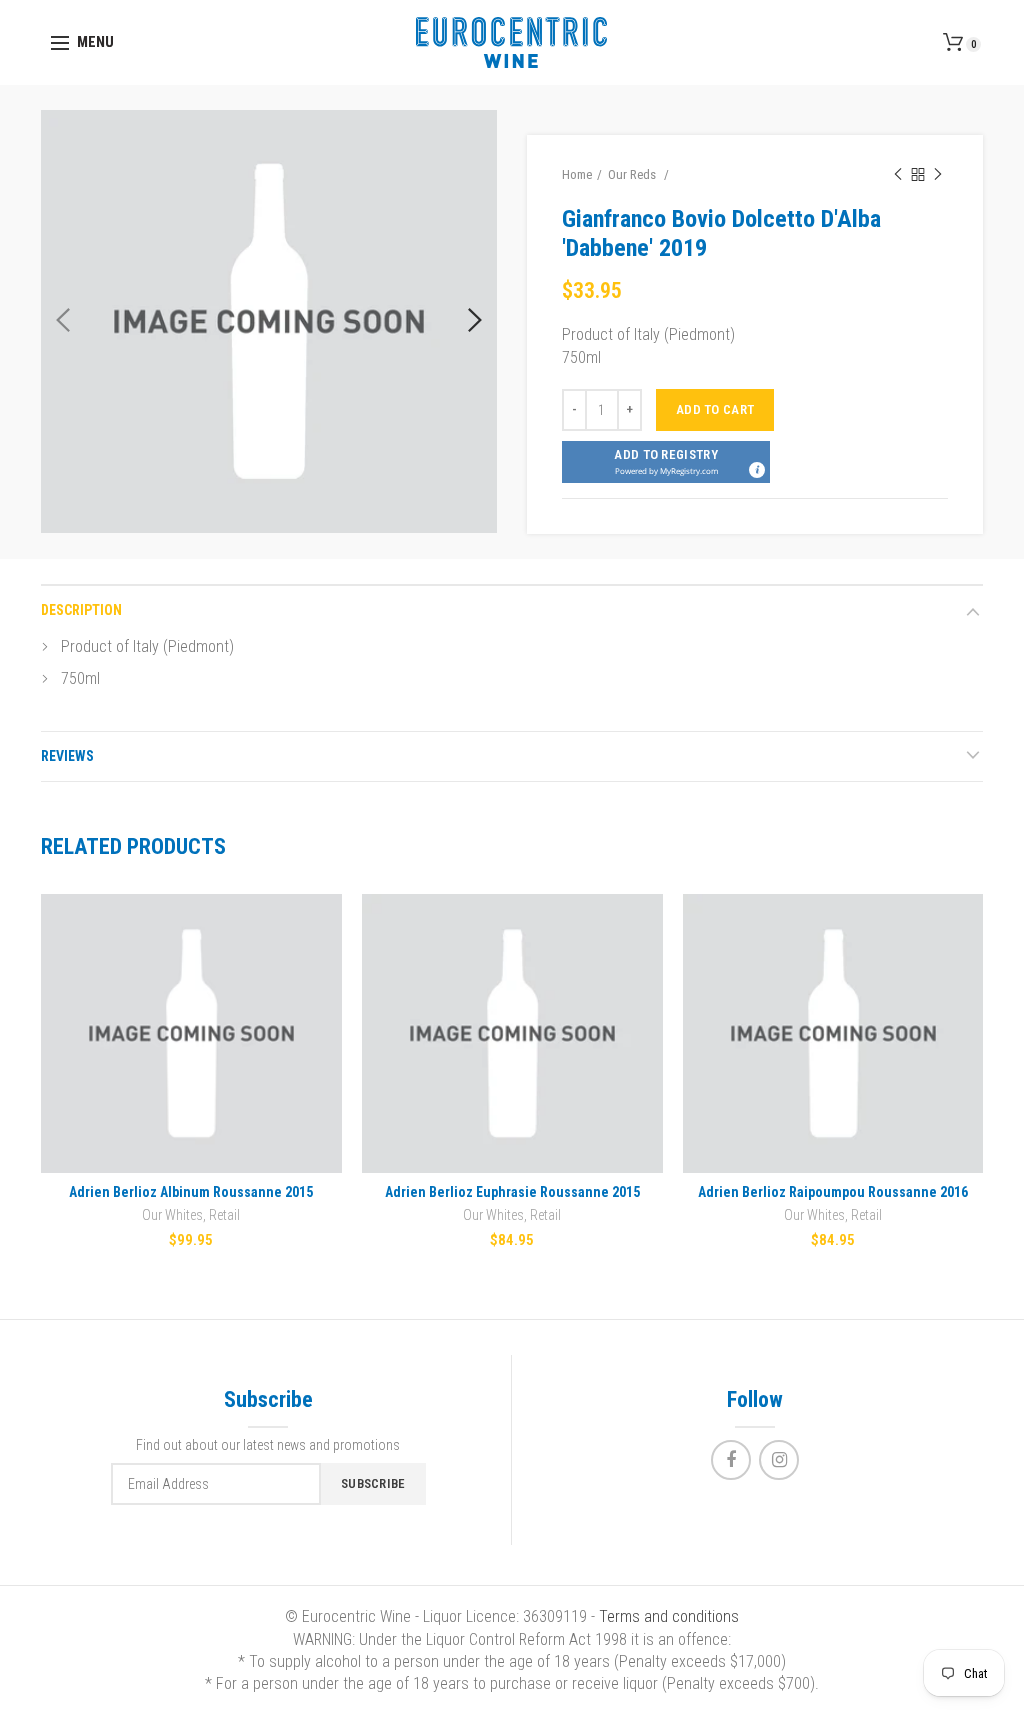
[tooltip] (756, 469)
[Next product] (938, 175)
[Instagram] (779, 1460)
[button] (666, 462)
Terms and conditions (669, 1616)
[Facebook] (731, 1460)
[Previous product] (898, 175)
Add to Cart (715, 409)
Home (577, 174)
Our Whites (172, 1215)
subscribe (373, 1483)
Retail (224, 1215)
